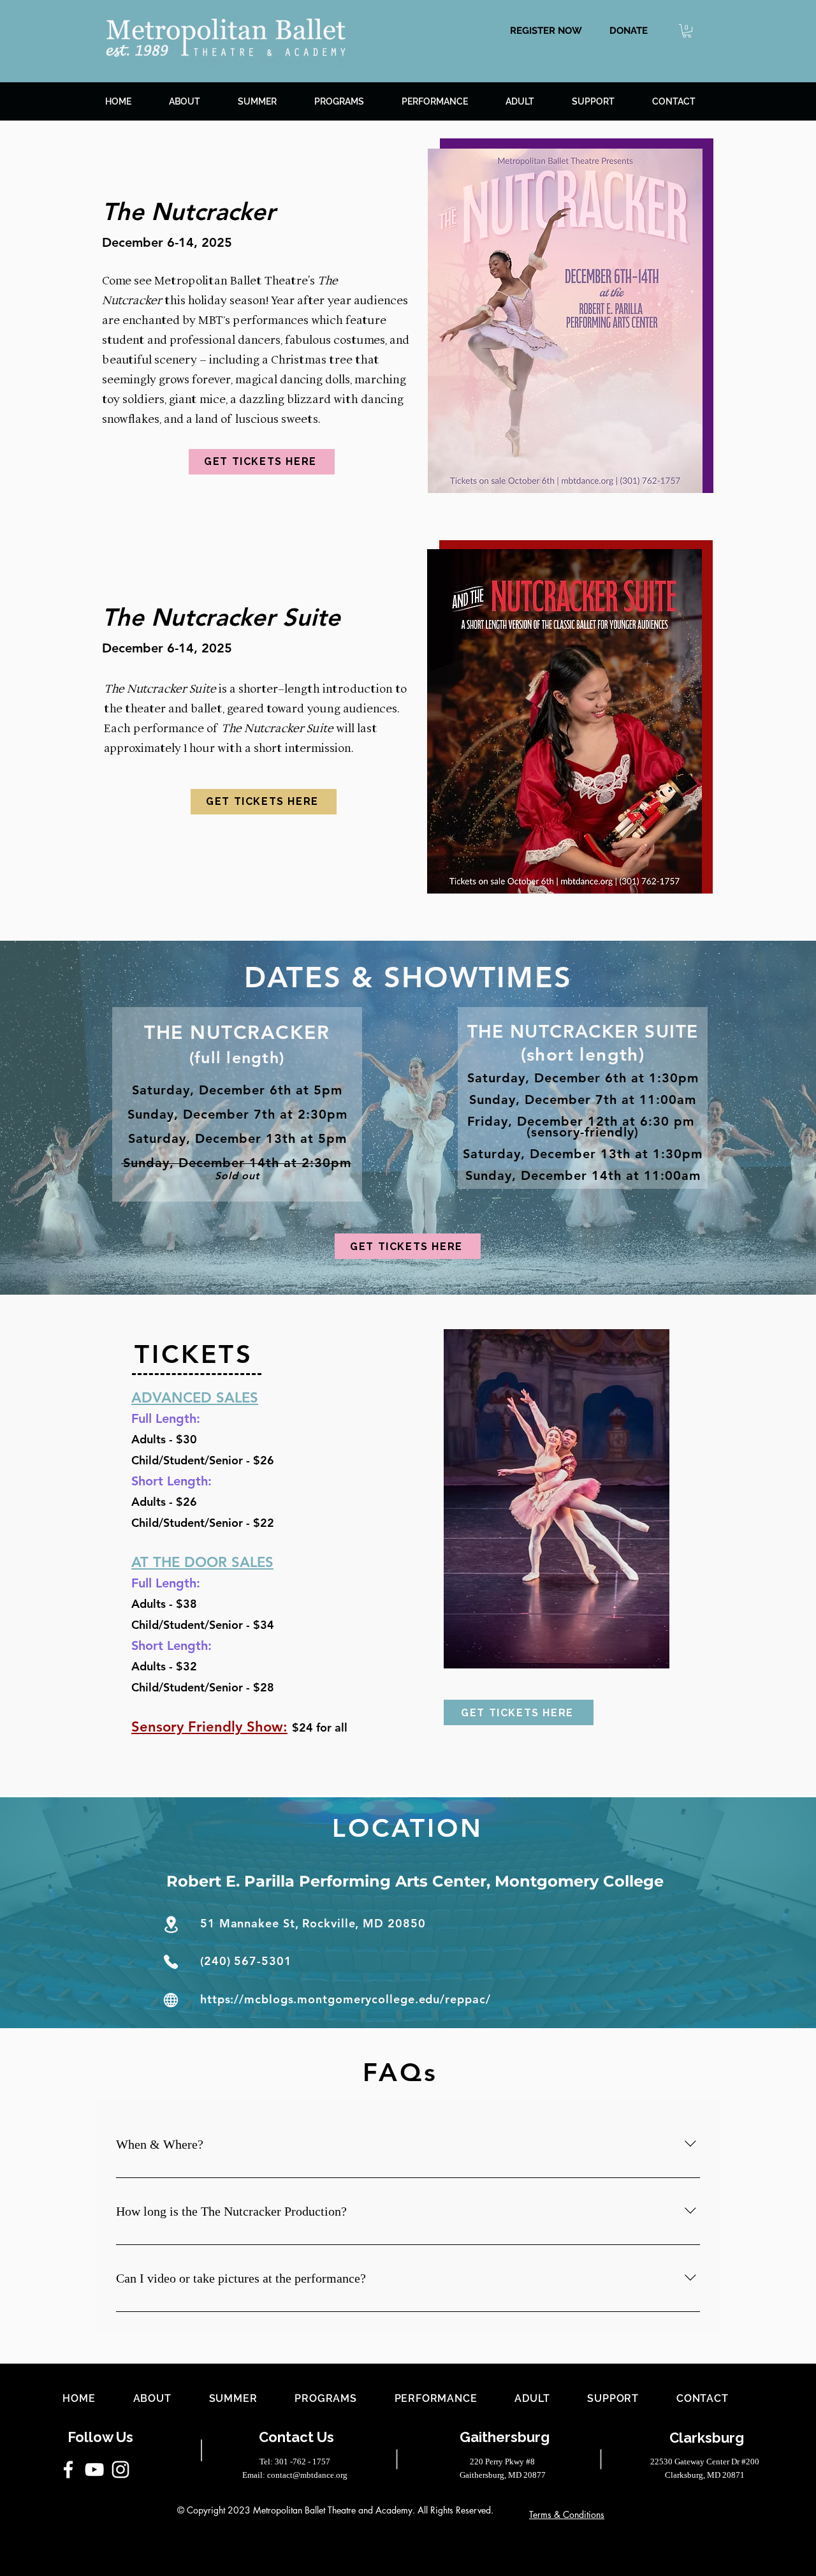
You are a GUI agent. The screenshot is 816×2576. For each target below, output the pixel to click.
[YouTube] (94, 2469)
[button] (629, 30)
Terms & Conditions (567, 2514)
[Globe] (171, 2000)
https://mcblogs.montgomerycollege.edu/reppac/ (346, 1999)
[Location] (171, 1925)
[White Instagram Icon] (120, 2469)
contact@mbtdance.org (307, 2475)
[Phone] (171, 1961)
